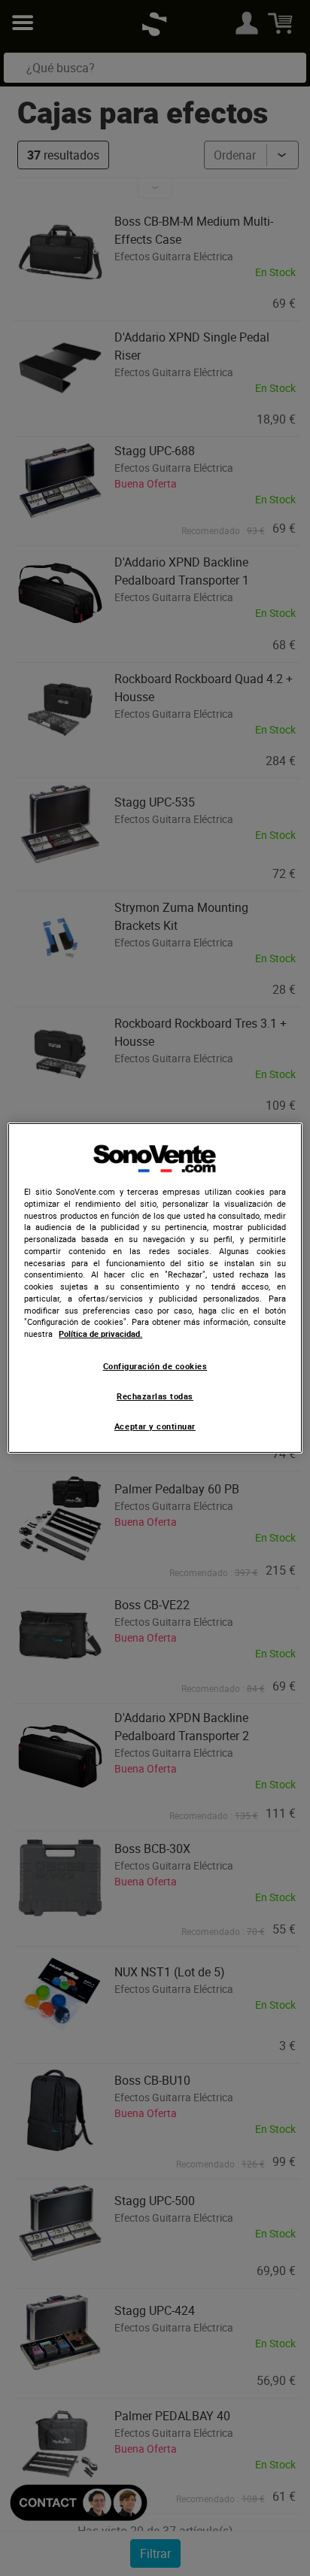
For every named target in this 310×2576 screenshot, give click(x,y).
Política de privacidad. (100, 1334)
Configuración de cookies (155, 1366)
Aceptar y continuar (155, 1426)
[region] (155, 1288)
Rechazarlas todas (155, 1396)
